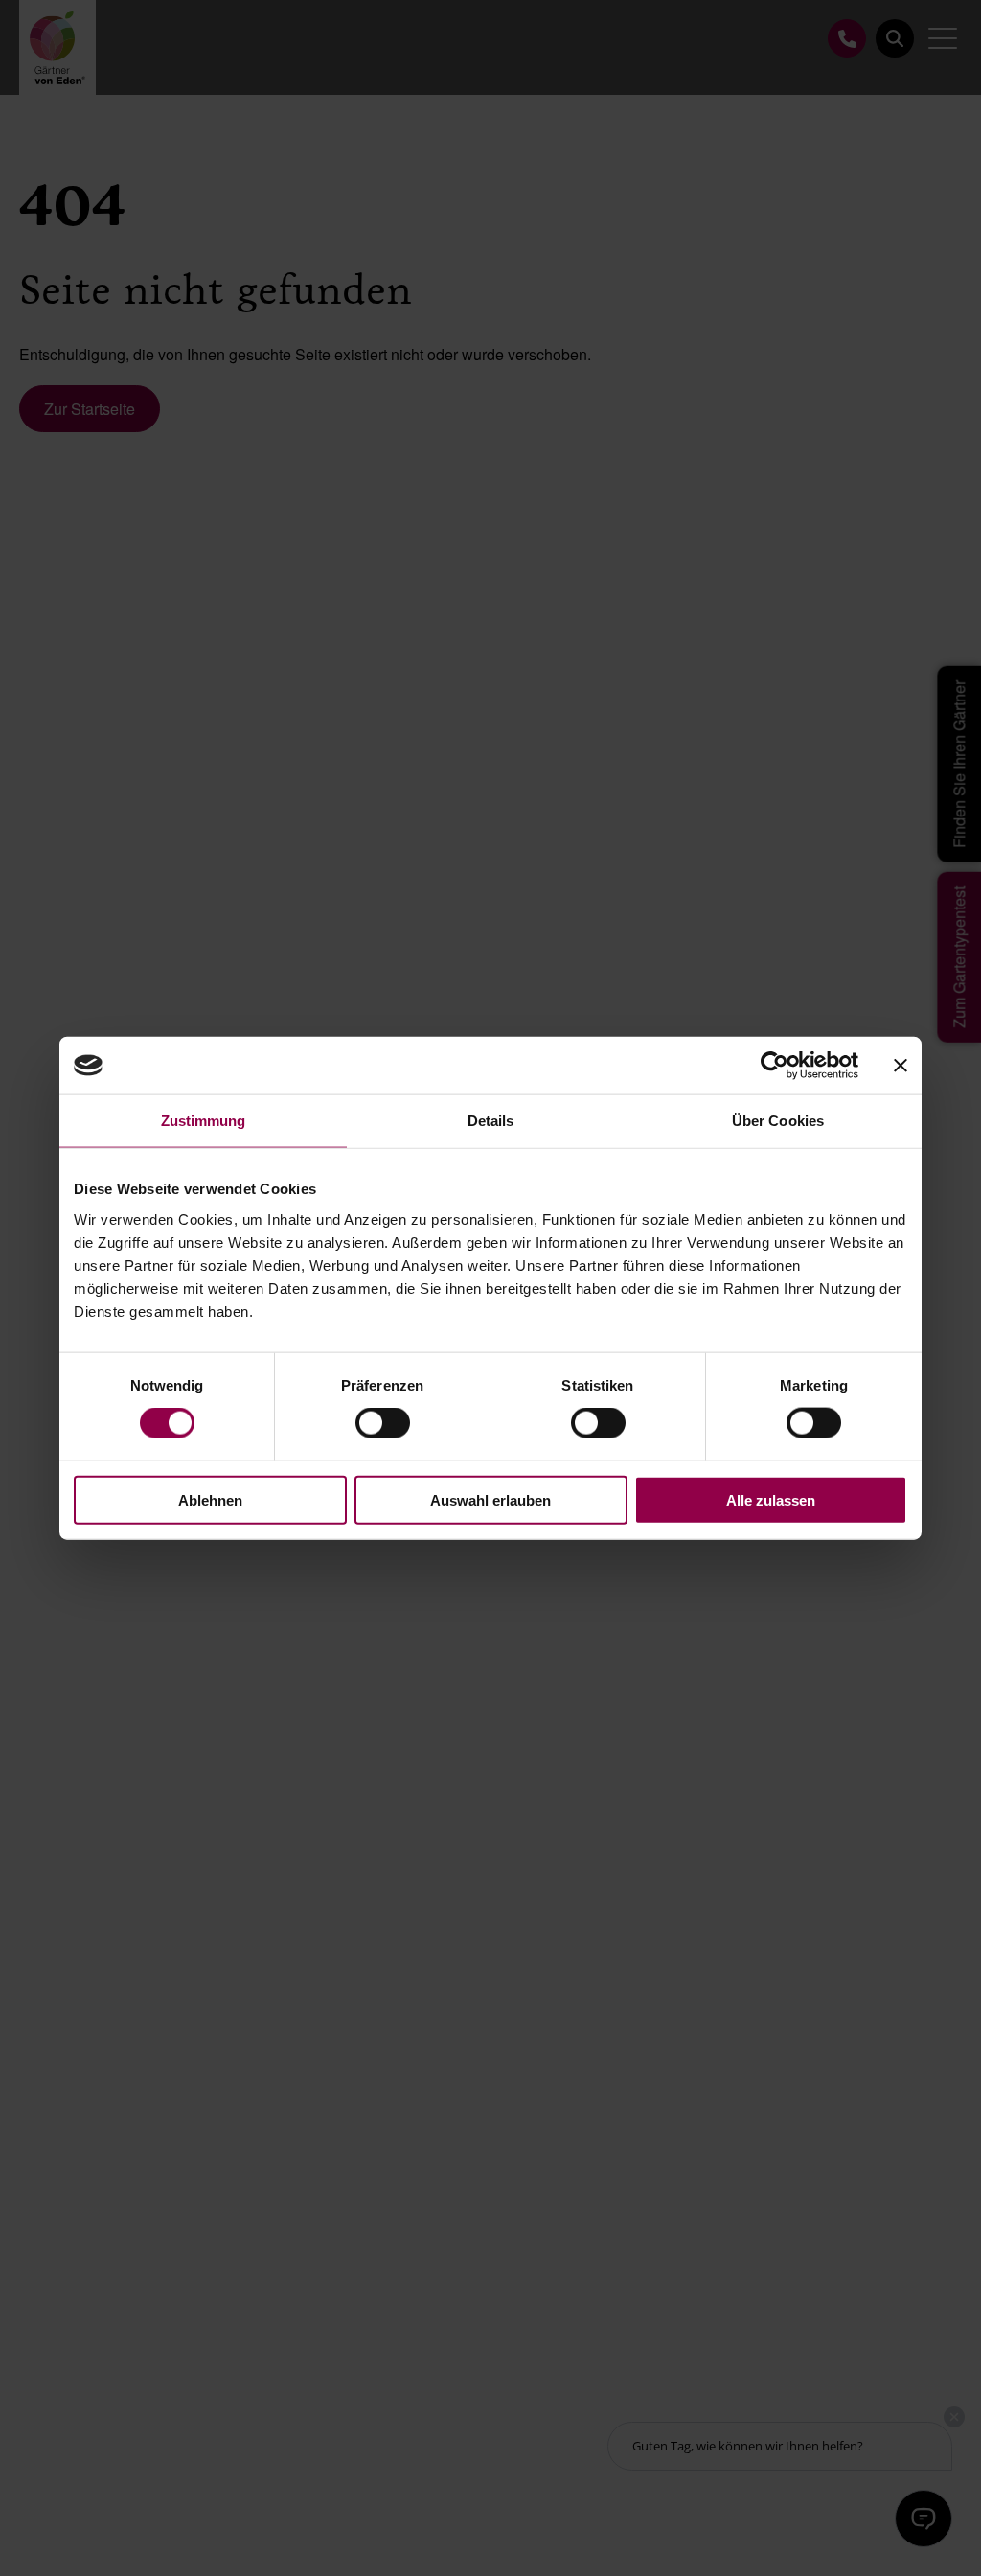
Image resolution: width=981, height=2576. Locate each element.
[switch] (383, 1423)
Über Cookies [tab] (778, 1121)
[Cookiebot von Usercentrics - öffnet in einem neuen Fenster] (775, 1066)
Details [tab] (491, 1121)
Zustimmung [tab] (204, 1121)
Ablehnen (210, 1499)
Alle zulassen (771, 1499)
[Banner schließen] (901, 1066)
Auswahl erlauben (490, 1499)
